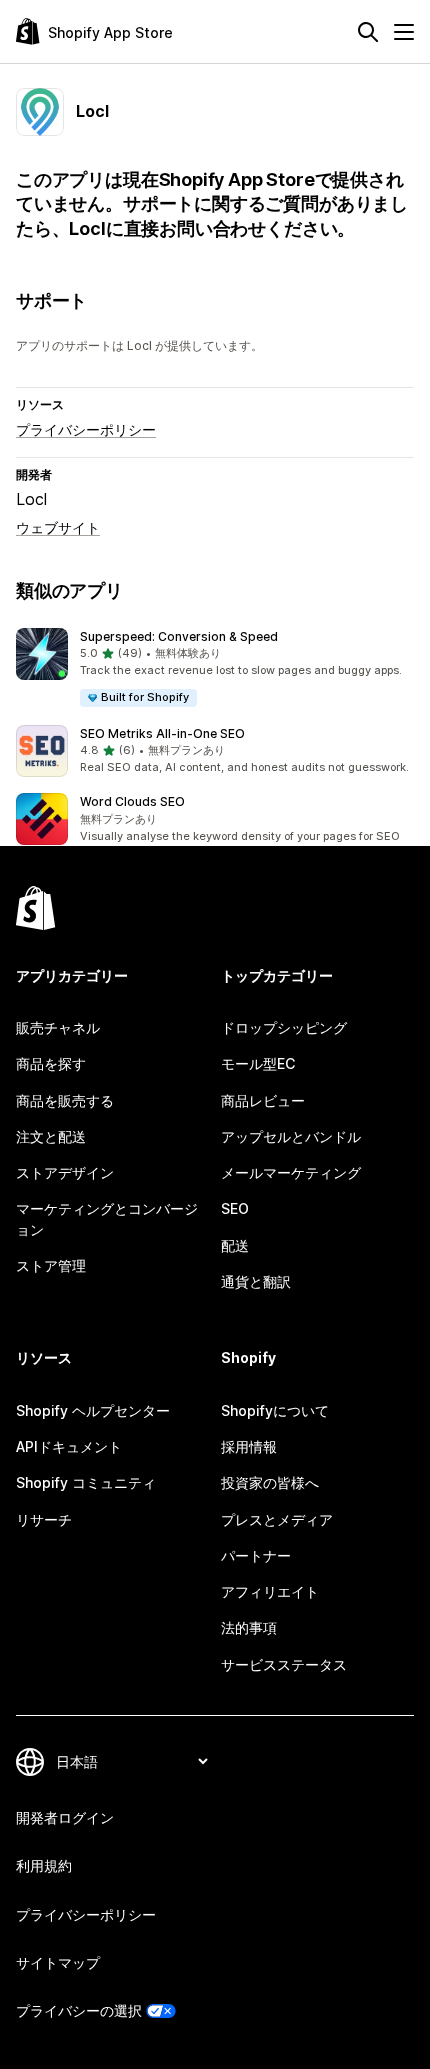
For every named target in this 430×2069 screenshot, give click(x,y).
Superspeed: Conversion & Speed (179, 636)
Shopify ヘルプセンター (93, 1410)
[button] (215, 668)
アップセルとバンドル (291, 1136)
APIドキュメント (69, 1446)
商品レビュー (263, 1100)
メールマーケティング (291, 1172)
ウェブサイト (58, 527)
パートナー (256, 1555)
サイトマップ (58, 1962)
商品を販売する (65, 1100)
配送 (235, 1245)
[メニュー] (404, 32)
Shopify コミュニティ (86, 1482)
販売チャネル (58, 1027)
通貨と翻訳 (256, 1281)
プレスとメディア (277, 1519)
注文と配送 (51, 1136)
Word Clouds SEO (132, 801)
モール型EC (258, 1063)
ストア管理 (51, 1265)
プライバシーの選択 (79, 2010)
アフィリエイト (270, 1591)
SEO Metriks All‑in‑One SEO (162, 733)
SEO (235, 1208)
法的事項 (249, 1627)
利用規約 (44, 1865)
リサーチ (44, 1519)
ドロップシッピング (284, 1027)
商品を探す (51, 1063)
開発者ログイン (65, 1817)
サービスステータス (284, 1664)
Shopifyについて (275, 1410)
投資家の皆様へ (270, 1482)
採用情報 (249, 1446)
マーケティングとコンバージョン (107, 1218)
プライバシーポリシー (86, 429)
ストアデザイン (65, 1172)
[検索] (368, 32)
